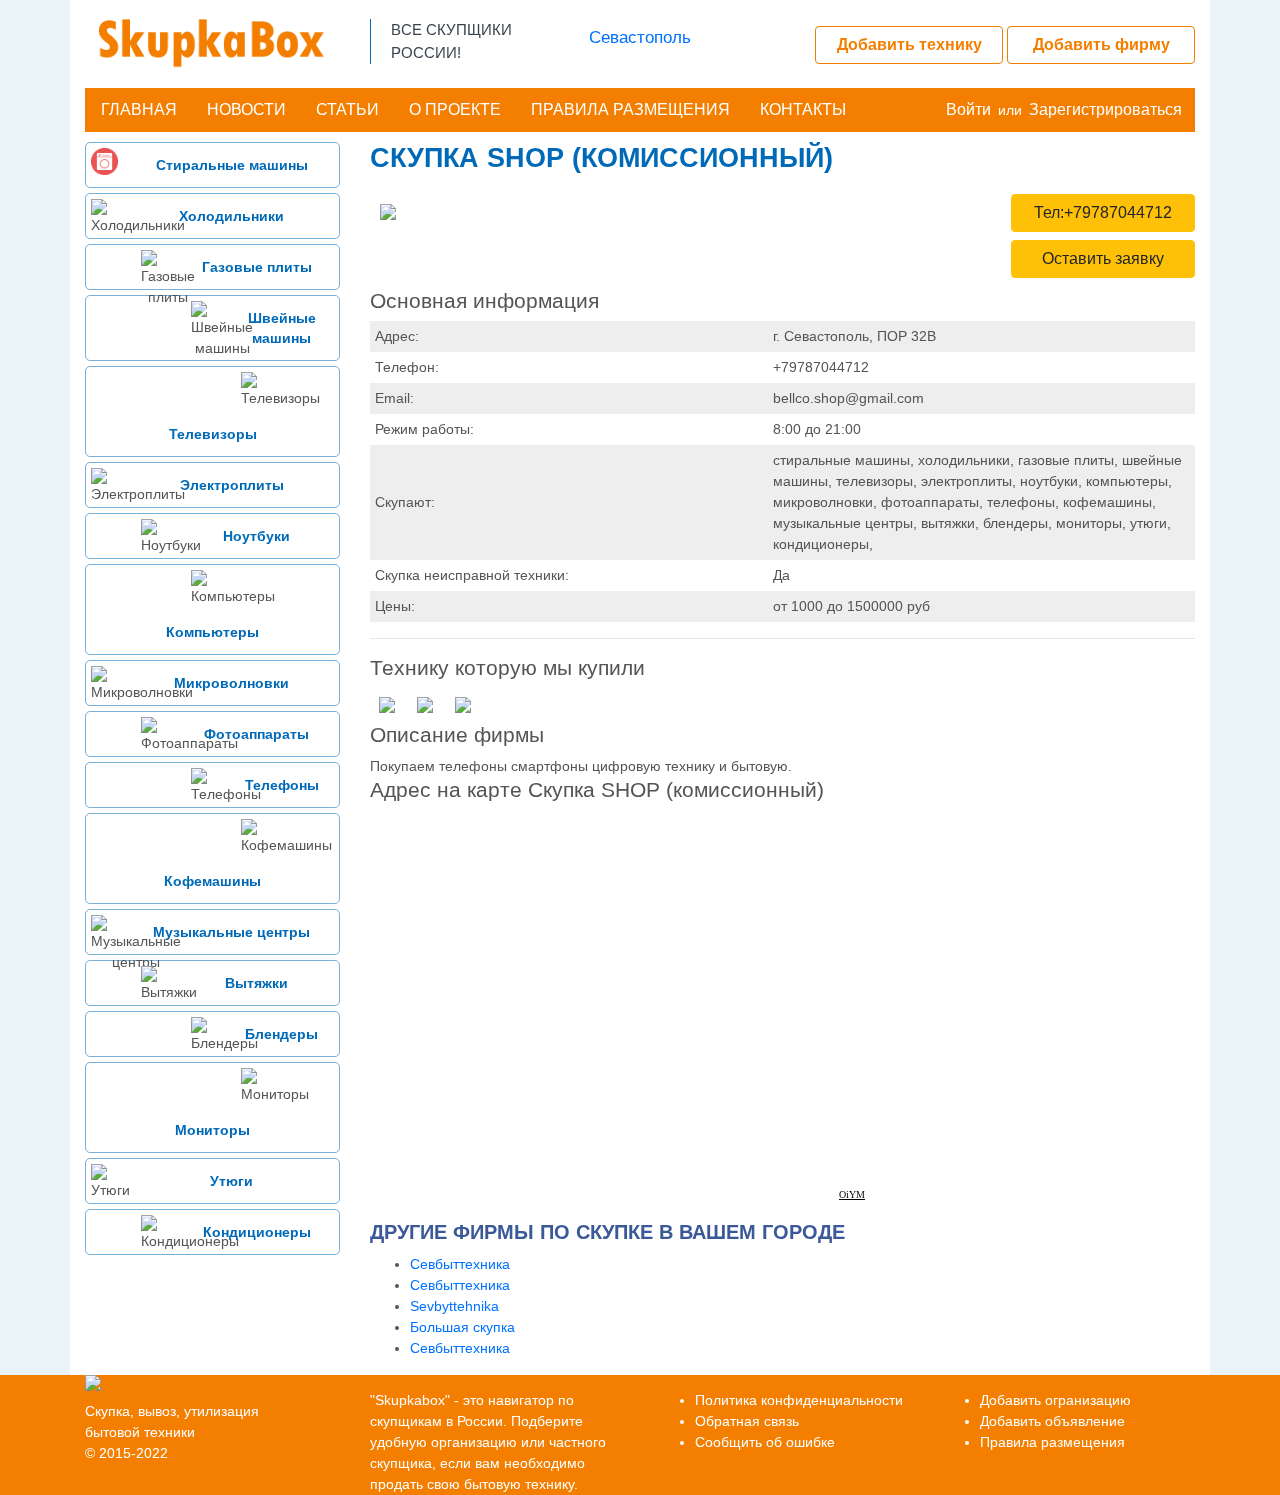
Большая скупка (462, 1327)
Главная (139, 109)
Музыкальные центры (231, 932)
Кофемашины (212, 881)
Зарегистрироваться (1105, 109)
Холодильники (231, 216)
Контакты (803, 109)
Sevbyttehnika (454, 1306)
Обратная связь (747, 1421)
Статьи (347, 109)
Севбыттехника (460, 1264)
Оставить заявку (1103, 258)
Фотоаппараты (256, 734)
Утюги (231, 1181)
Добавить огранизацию (1055, 1400)
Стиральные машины (232, 165)
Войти (968, 109)
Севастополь (640, 37)
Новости (246, 109)
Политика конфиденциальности (799, 1400)
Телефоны (282, 785)
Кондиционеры (257, 1232)
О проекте (455, 109)
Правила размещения (630, 109)
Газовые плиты (257, 267)
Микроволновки (231, 683)
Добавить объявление (1052, 1421)
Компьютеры (212, 632)
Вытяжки (256, 983)
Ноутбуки (256, 536)
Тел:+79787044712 (1103, 212)
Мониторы (212, 1130)
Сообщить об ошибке (765, 1442)
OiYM (852, 1194)
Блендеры (281, 1034)
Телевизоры (213, 434)
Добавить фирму (1101, 44)
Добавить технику (909, 44)
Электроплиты (232, 485)
